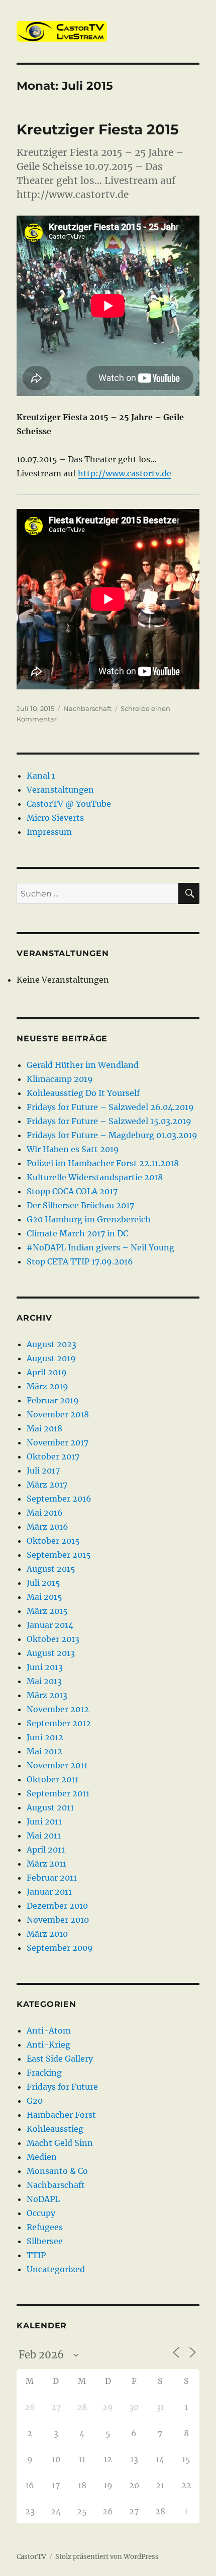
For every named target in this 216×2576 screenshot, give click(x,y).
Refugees (45, 2227)
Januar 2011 (49, 1892)
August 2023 (51, 1344)
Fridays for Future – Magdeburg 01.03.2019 (112, 1135)
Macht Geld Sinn (60, 2143)
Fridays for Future (62, 2087)
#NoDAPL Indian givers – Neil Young (100, 1247)
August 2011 (50, 1807)
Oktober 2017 (53, 1456)
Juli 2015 (43, 1583)
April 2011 (46, 1850)
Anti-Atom (49, 2031)
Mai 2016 (45, 1513)
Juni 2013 (45, 1667)
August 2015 (51, 1569)
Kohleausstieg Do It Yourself (83, 1093)
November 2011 (57, 1765)
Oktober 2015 (53, 1541)
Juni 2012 (45, 1737)
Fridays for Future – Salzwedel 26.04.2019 (110, 1107)
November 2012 (58, 1709)
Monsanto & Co (57, 2171)
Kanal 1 (41, 776)
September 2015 (59, 1555)
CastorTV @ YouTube (69, 804)
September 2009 (60, 1948)
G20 (35, 2101)
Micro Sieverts (55, 818)
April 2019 (47, 1372)
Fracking (44, 2073)
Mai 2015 (44, 1597)
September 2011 (58, 1793)
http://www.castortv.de (125, 473)
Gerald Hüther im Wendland (83, 1065)
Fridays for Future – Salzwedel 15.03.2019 (109, 1121)
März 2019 (47, 1386)
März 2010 (47, 1934)
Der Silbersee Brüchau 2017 (80, 1205)
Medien (42, 2157)
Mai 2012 (44, 1751)
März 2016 (47, 1527)
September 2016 (59, 1499)
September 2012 (59, 1723)
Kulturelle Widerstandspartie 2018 (95, 1177)
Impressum (49, 832)
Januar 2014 (50, 1625)
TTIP (36, 2255)
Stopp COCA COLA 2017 (72, 1191)
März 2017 (47, 1485)
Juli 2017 (43, 1470)
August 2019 (51, 1358)
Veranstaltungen (60, 790)
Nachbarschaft (87, 708)
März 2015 (47, 1611)
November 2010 (58, 1920)
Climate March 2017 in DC (77, 1233)
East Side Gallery (60, 2059)
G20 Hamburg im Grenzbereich (89, 1219)
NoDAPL (43, 2199)
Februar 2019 (53, 1400)
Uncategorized (56, 2269)
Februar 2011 (52, 1878)
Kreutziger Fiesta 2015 (98, 129)
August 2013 (51, 1653)
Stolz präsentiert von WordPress (107, 2557)
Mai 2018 (44, 1428)
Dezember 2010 (57, 1906)
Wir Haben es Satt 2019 (73, 1149)
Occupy (41, 2213)
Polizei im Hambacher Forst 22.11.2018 (103, 1163)
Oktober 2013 (53, 1639)
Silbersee (45, 2241)
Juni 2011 (44, 1821)
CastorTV (31, 2557)
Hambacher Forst (61, 2115)
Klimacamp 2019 (60, 1079)
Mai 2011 (44, 1835)
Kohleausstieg (55, 2129)
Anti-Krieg (48, 2045)
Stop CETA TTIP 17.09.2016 (80, 1261)
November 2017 (58, 1442)
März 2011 (46, 1864)
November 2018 (58, 1414)
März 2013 (47, 1695)
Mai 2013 (44, 1681)
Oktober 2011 (52, 1779)
